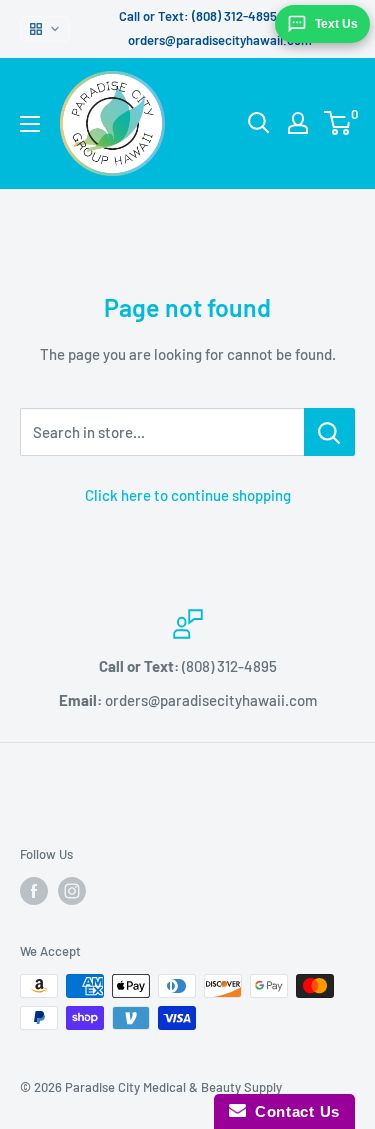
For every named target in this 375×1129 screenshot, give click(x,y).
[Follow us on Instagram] (72, 891)
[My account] (298, 123)
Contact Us (293, 1111)
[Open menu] (30, 124)
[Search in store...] (329, 432)
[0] (338, 123)
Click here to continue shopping (188, 495)
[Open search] (259, 123)
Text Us (336, 24)
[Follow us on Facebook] (34, 891)
